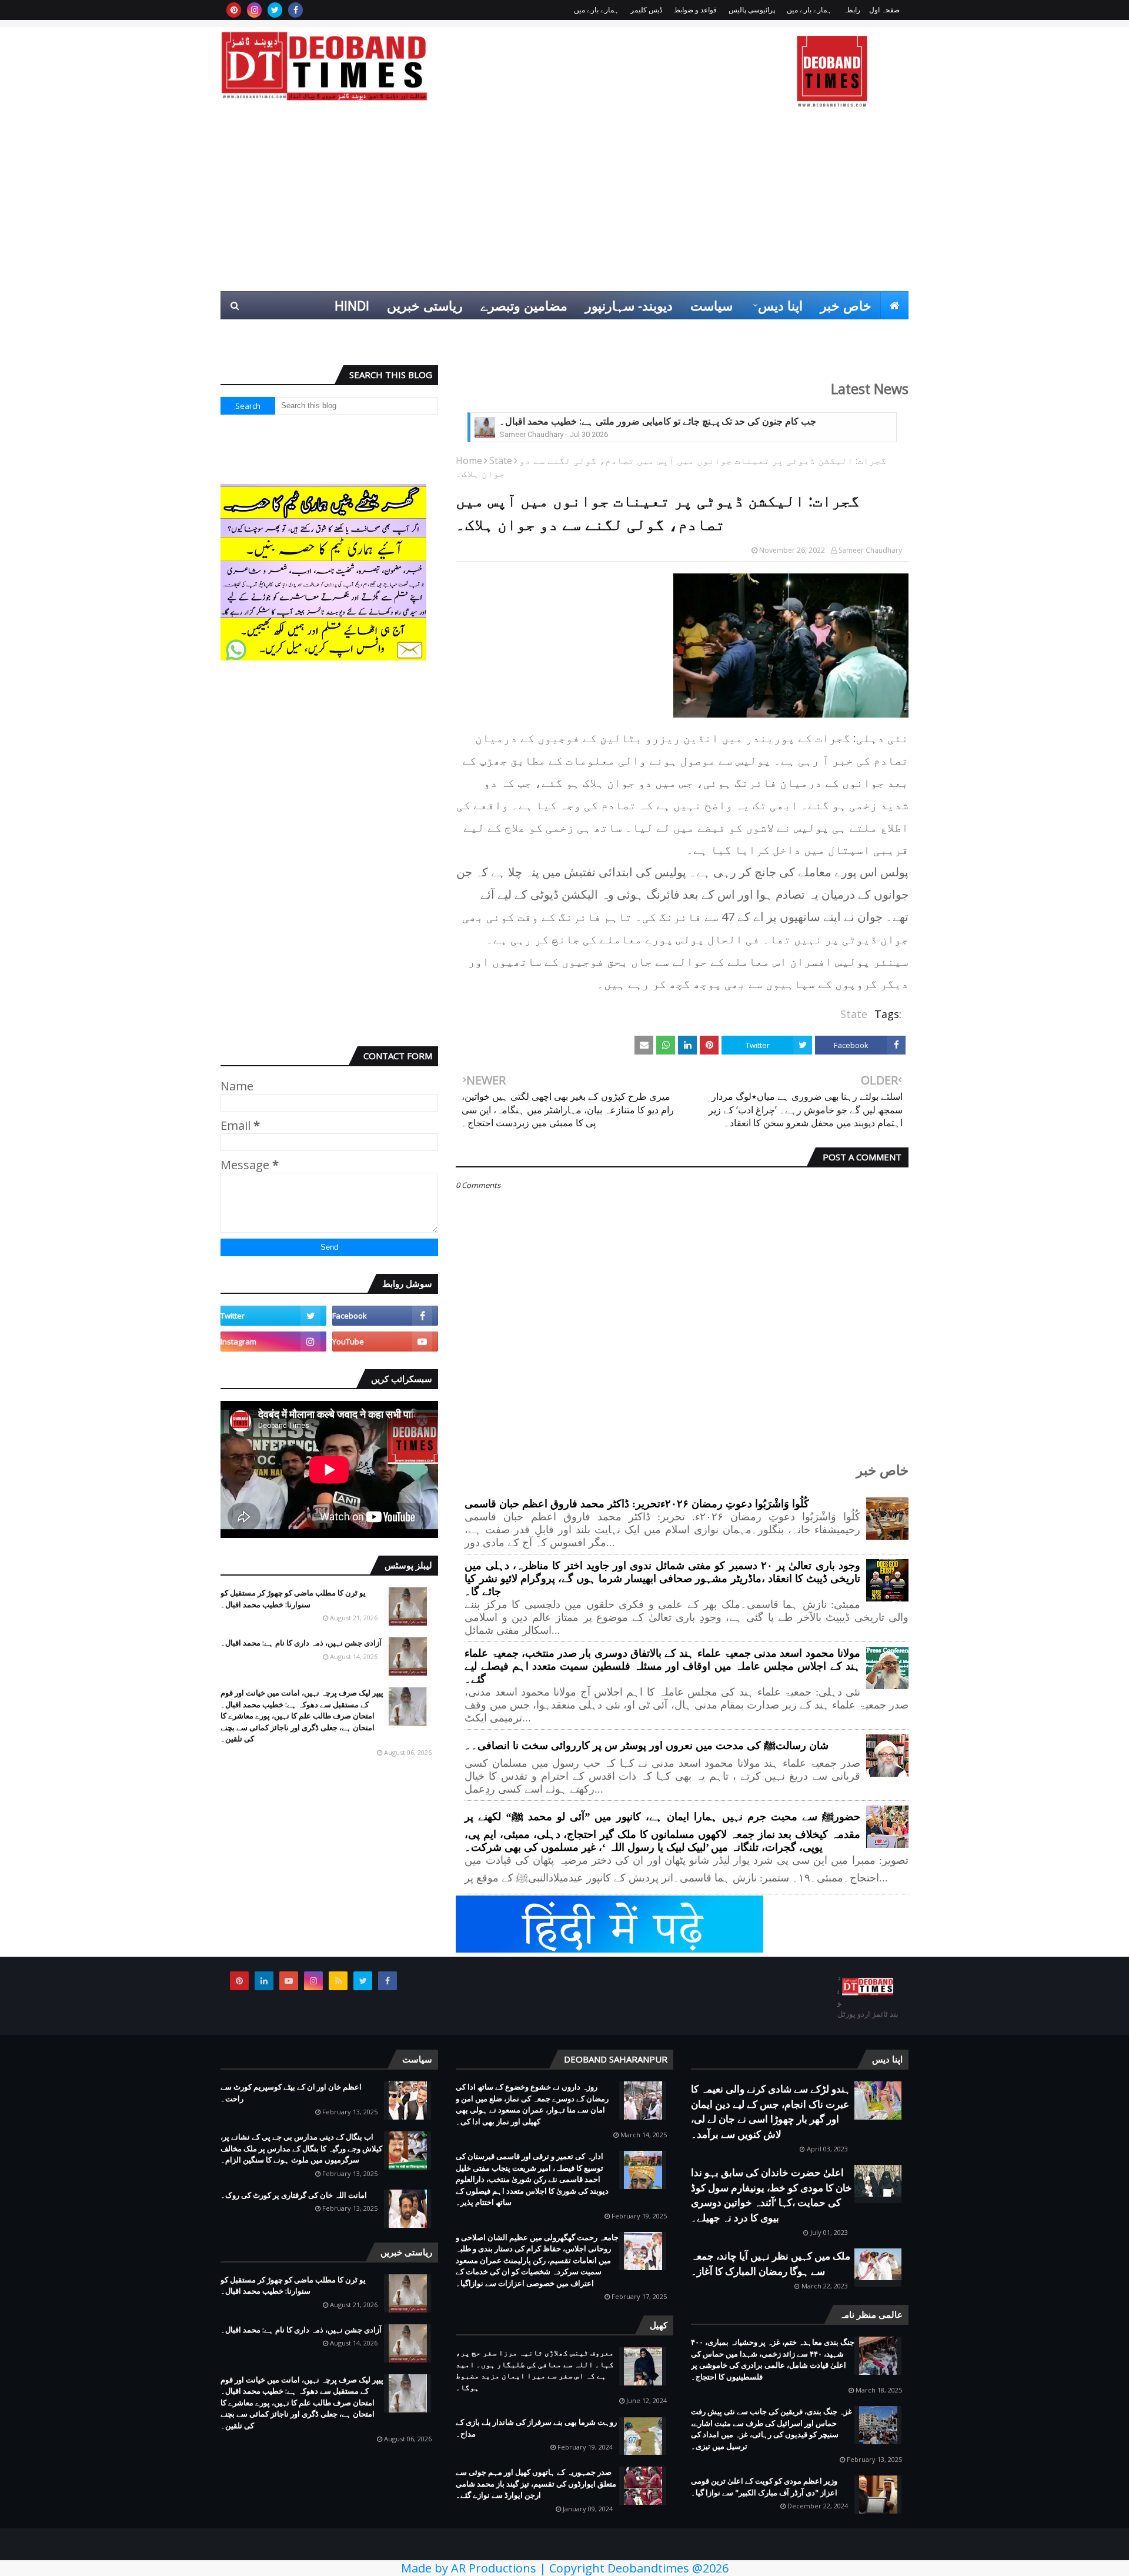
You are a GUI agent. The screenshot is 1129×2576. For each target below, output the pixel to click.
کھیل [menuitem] (777, 333)
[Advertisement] (564, 203)
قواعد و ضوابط (695, 10)
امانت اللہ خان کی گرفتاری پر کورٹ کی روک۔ (294, 2195)
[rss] (338, 1981)
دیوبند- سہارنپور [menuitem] (629, 305)
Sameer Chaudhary (870, 550)
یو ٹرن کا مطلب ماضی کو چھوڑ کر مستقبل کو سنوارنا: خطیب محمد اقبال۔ (293, 1599)
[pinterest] (234, 10)
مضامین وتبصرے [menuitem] (524, 305)
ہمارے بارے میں (809, 10)
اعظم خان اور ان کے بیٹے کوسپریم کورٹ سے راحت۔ (291, 2093)
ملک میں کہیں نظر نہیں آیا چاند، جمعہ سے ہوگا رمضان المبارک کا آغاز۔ (771, 2263)
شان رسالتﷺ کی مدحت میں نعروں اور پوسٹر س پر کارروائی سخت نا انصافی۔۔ (647, 1746)
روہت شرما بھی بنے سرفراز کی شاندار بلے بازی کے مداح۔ (536, 2428)
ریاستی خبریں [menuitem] (425, 305)
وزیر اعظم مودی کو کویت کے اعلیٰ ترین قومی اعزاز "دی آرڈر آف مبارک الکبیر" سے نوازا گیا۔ (764, 2487)
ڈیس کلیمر (646, 10)
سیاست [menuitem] (712, 305)
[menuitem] (894, 305)
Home (469, 461)
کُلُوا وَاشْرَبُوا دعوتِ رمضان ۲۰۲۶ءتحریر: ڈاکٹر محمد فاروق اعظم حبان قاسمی (637, 1504)
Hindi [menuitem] (352, 305)
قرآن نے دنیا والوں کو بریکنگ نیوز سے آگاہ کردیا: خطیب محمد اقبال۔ (632, 421)
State (501, 461)
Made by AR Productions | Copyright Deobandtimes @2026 (565, 2568)
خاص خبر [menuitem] (846, 305)
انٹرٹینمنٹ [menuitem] (719, 333)
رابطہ (852, 10)
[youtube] (385, 1342)
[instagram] (254, 10)
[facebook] (295, 10)
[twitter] (275, 10)
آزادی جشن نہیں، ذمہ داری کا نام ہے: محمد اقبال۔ (301, 1643)
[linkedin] (264, 1981)
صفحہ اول (884, 10)
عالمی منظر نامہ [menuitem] (854, 333)
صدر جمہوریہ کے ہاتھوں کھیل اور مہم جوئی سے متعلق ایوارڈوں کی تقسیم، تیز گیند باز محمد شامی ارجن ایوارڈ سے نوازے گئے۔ (536, 2483)
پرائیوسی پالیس (752, 10)
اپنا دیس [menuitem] (780, 305)
